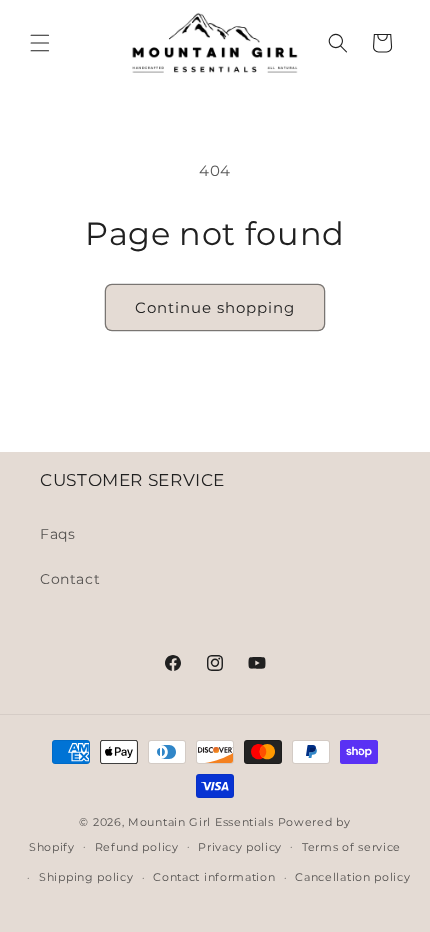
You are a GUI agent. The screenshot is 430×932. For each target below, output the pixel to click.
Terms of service (351, 847)
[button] (40, 43)
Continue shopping (215, 307)
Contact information (214, 877)
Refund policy (137, 847)
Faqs (57, 534)
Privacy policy (240, 847)
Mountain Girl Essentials (201, 822)
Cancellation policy (352, 877)
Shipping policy (86, 877)
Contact (70, 579)
